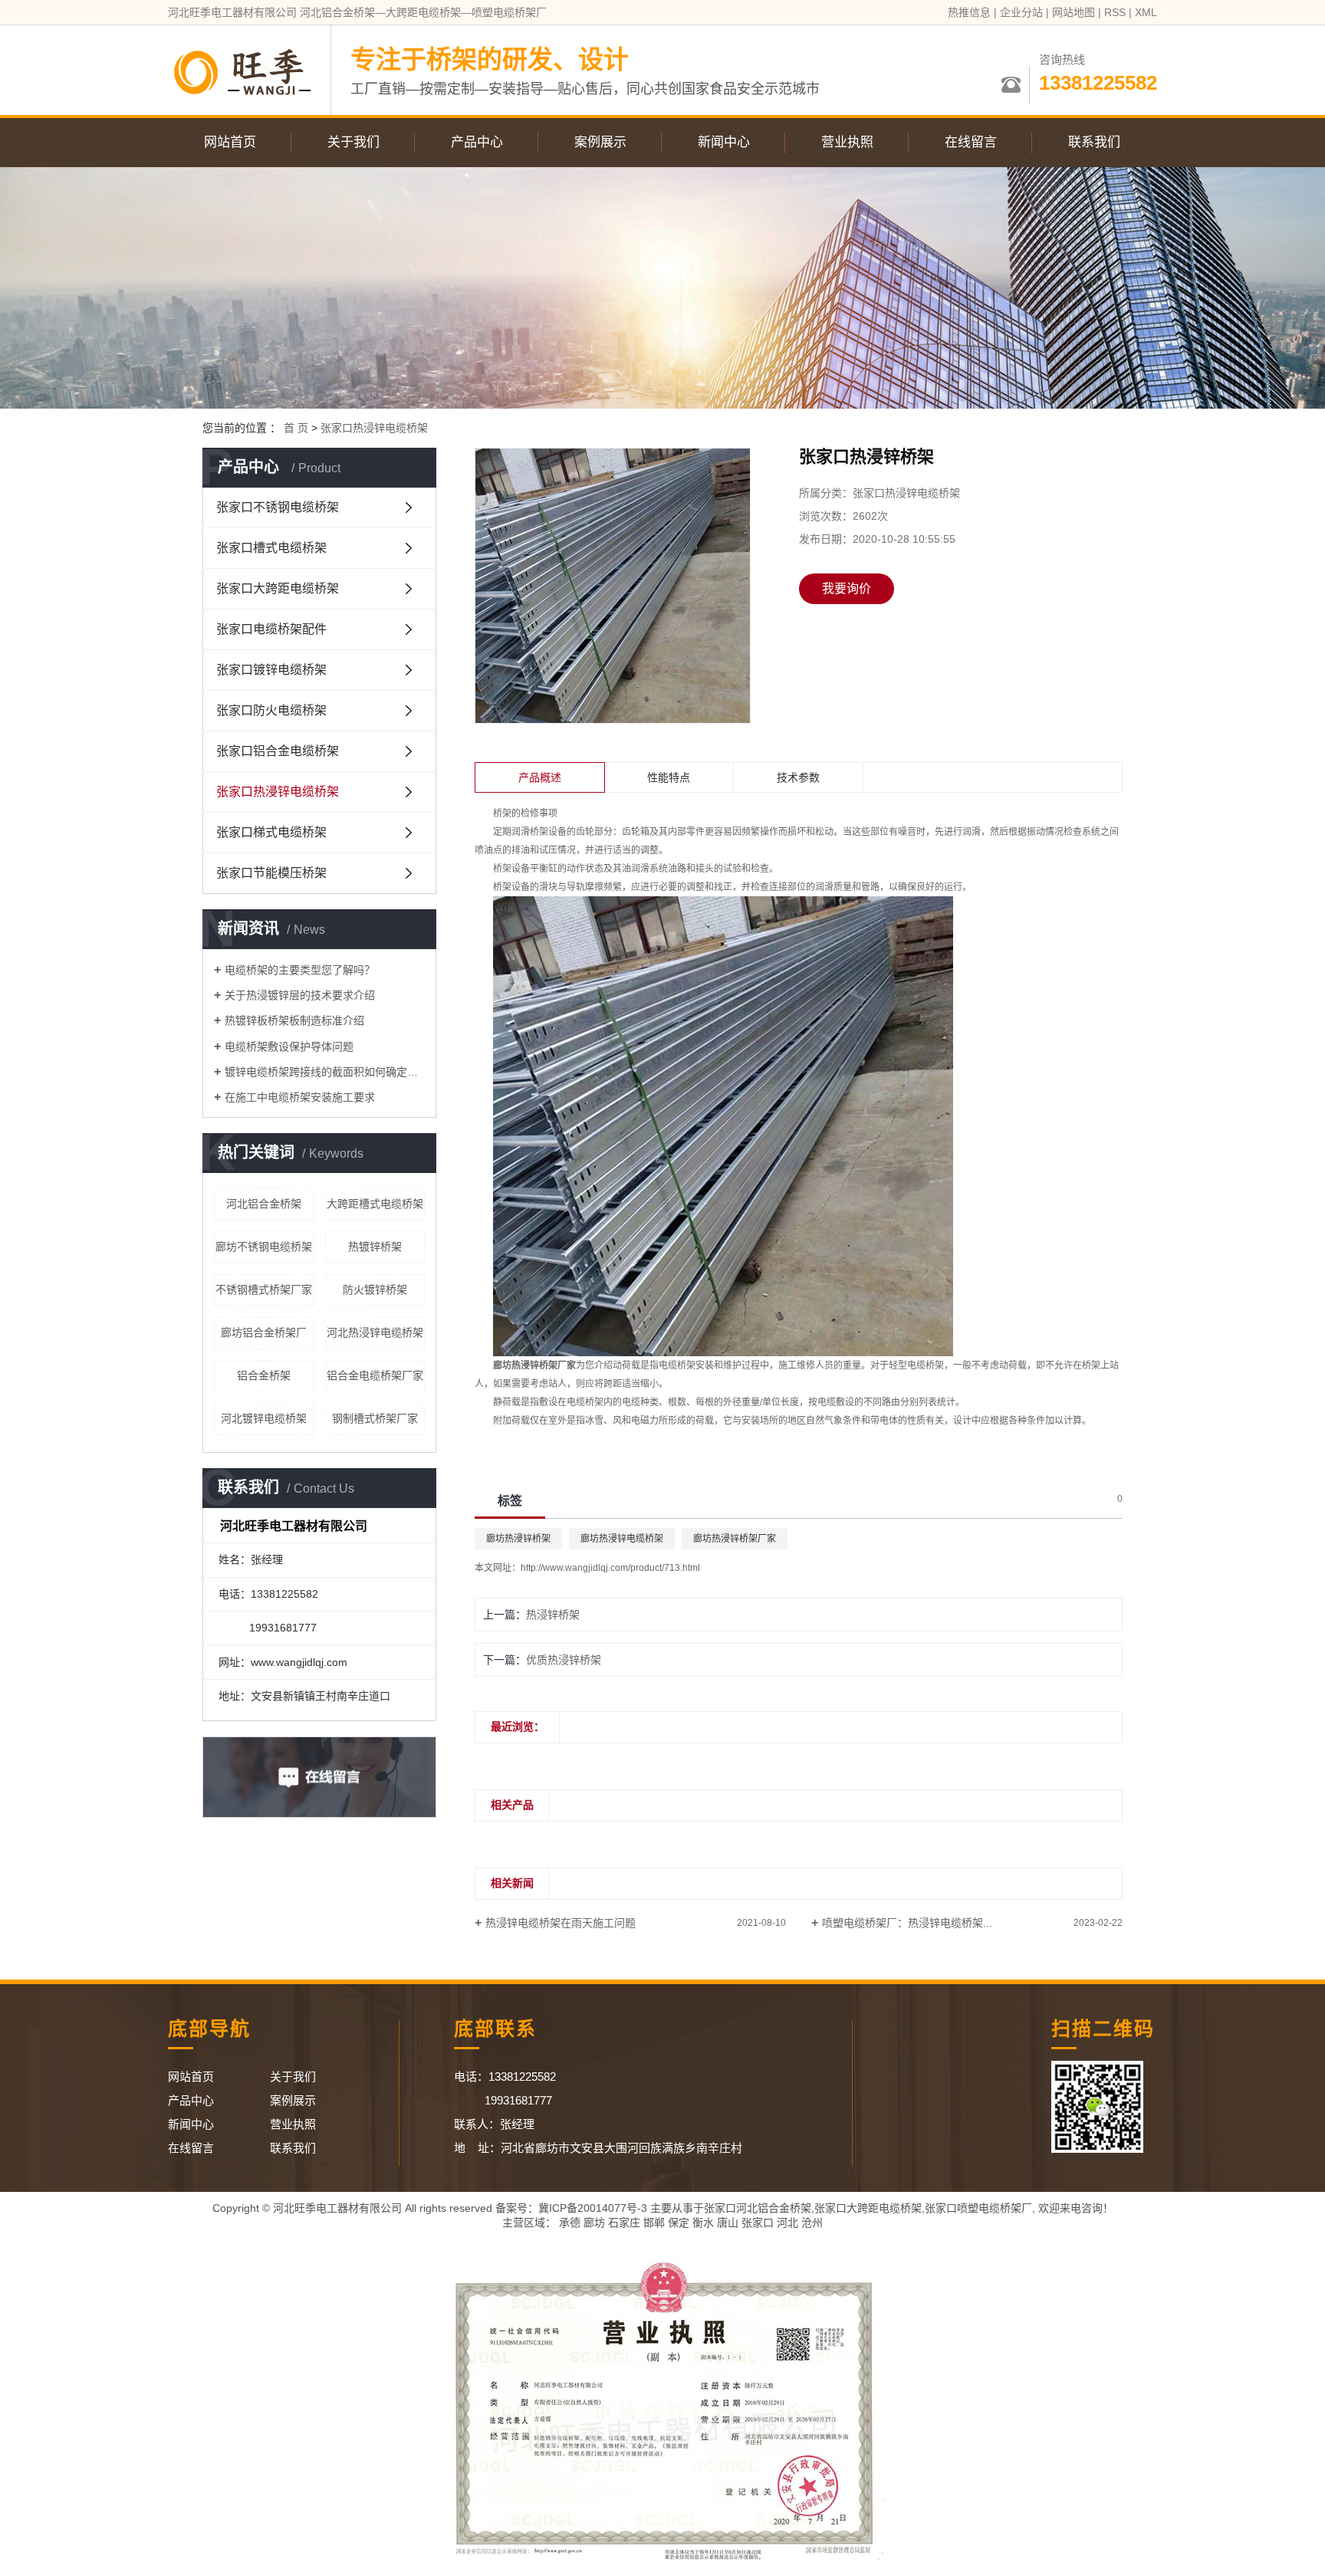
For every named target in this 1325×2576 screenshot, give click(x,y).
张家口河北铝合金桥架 (758, 2208)
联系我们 (1094, 142)
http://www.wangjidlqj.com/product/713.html (610, 1568)
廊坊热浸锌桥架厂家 (735, 1539)
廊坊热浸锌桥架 (518, 1539)
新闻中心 (724, 142)
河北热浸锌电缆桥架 (375, 1332)
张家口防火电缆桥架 (271, 710)
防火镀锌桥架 (375, 1290)
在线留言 (971, 142)
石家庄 (624, 2223)
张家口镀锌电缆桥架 (271, 670)
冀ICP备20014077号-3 (593, 2208)
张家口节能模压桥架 (271, 873)
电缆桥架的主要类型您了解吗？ (300, 970)
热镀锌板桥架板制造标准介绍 (294, 1020)
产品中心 (477, 142)
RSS (1115, 12)
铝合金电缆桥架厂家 (375, 1375)
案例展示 (600, 142)
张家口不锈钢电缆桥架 (278, 507)
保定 (679, 2223)
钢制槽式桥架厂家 (375, 1418)
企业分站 (1021, 12)
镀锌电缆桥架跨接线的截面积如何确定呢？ (325, 1072)
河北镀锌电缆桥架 (264, 1418)
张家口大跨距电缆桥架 (278, 588)
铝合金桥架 (264, 1375)
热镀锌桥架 (375, 1247)
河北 (787, 2223)
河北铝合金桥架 (264, 1204)
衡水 (703, 2223)
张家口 (758, 2223)
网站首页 (230, 142)
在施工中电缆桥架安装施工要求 (300, 1097)
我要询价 (847, 588)
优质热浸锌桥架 (564, 1660)
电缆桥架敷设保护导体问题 (289, 1046)
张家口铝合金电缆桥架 (278, 751)
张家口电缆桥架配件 (271, 629)
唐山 (728, 2223)
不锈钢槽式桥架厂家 (264, 1290)
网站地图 (1073, 12)
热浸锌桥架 (553, 1615)
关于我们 (353, 142)
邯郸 (654, 2223)
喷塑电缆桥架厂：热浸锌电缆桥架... (907, 1923)
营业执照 (847, 142)
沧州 (812, 2223)
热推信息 (969, 12)
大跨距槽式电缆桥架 (375, 1204)
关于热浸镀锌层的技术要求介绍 (300, 995)
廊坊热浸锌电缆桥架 (622, 1539)
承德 (570, 2223)
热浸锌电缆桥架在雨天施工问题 (561, 1923)
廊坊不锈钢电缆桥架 (264, 1247)
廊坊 (594, 2223)
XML (1146, 12)
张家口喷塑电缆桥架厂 (978, 2208)
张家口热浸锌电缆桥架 (374, 428)
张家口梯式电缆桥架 (271, 832)
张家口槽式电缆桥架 (271, 548)
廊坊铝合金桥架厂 (264, 1332)
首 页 (296, 428)
